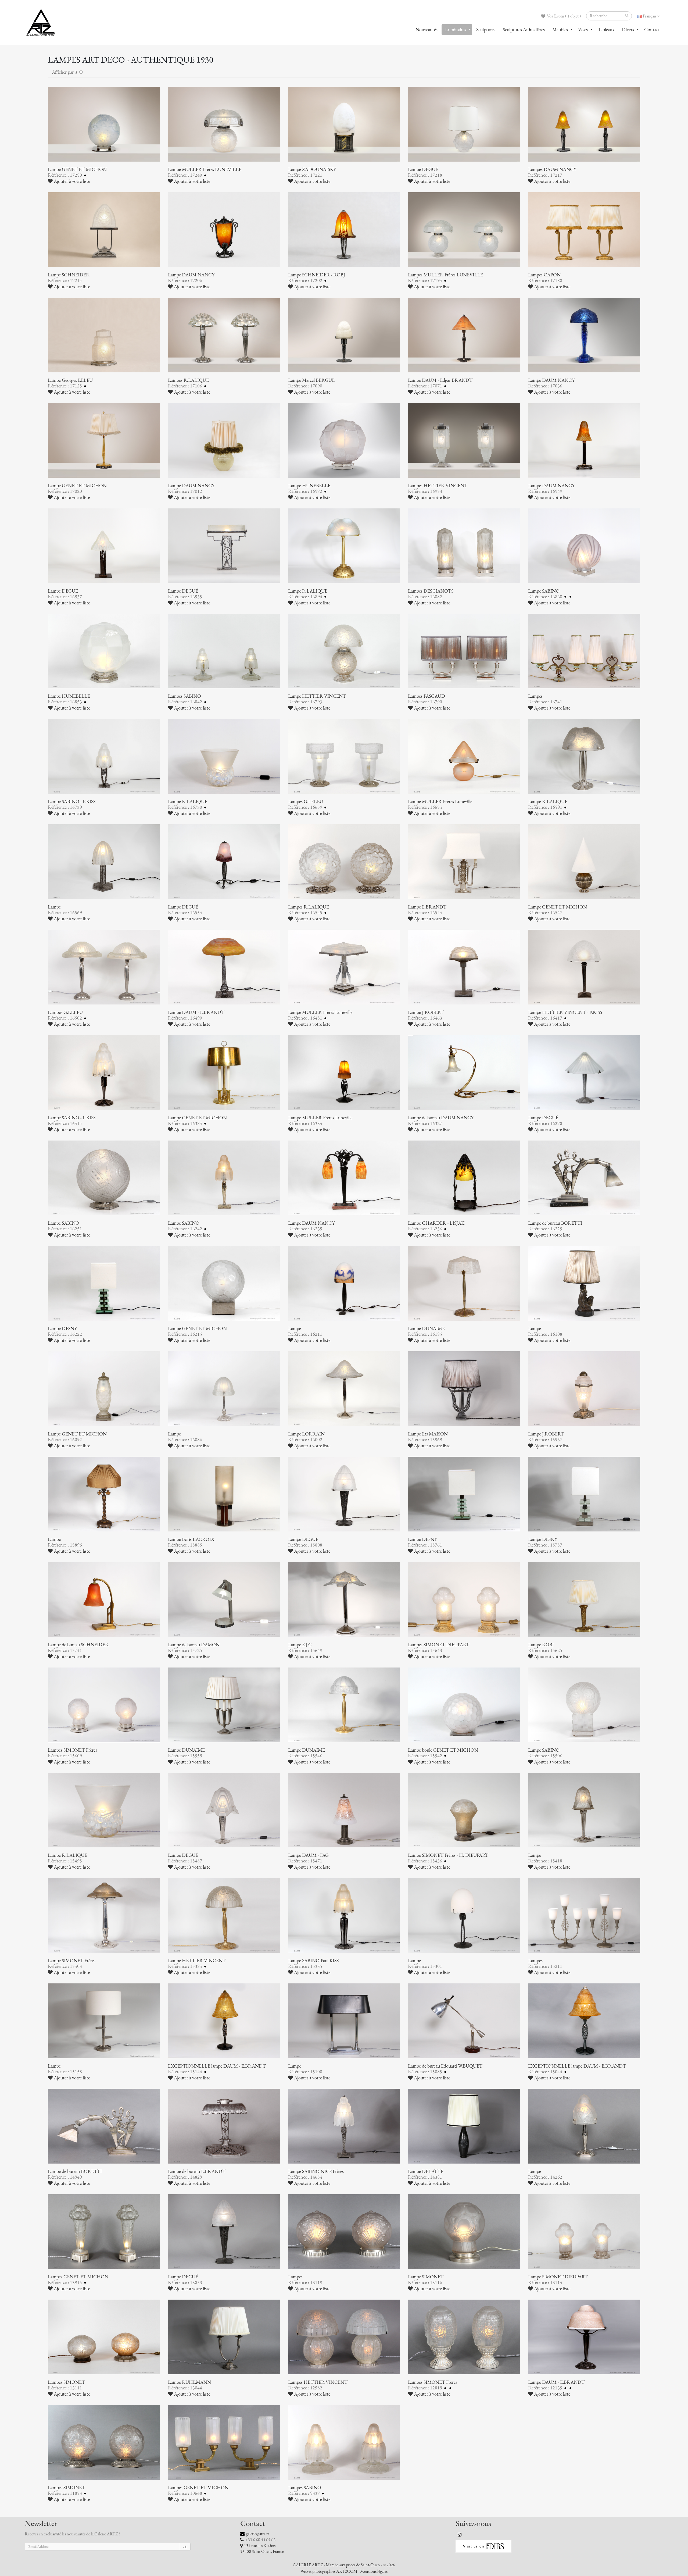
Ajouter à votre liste (71, 181)
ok (185, 2547)
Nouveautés (427, 30)
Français (650, 16)
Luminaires (456, 30)
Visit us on (474, 2546)
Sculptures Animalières (524, 30)
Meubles (560, 30)
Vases (583, 30)
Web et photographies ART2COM (329, 2571)
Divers (628, 30)
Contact (652, 30)
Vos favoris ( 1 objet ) (563, 16)
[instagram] (460, 2535)
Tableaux (606, 30)
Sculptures (486, 30)
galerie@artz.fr (257, 2534)
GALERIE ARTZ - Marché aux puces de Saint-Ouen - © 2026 (344, 2565)
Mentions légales (374, 2571)
